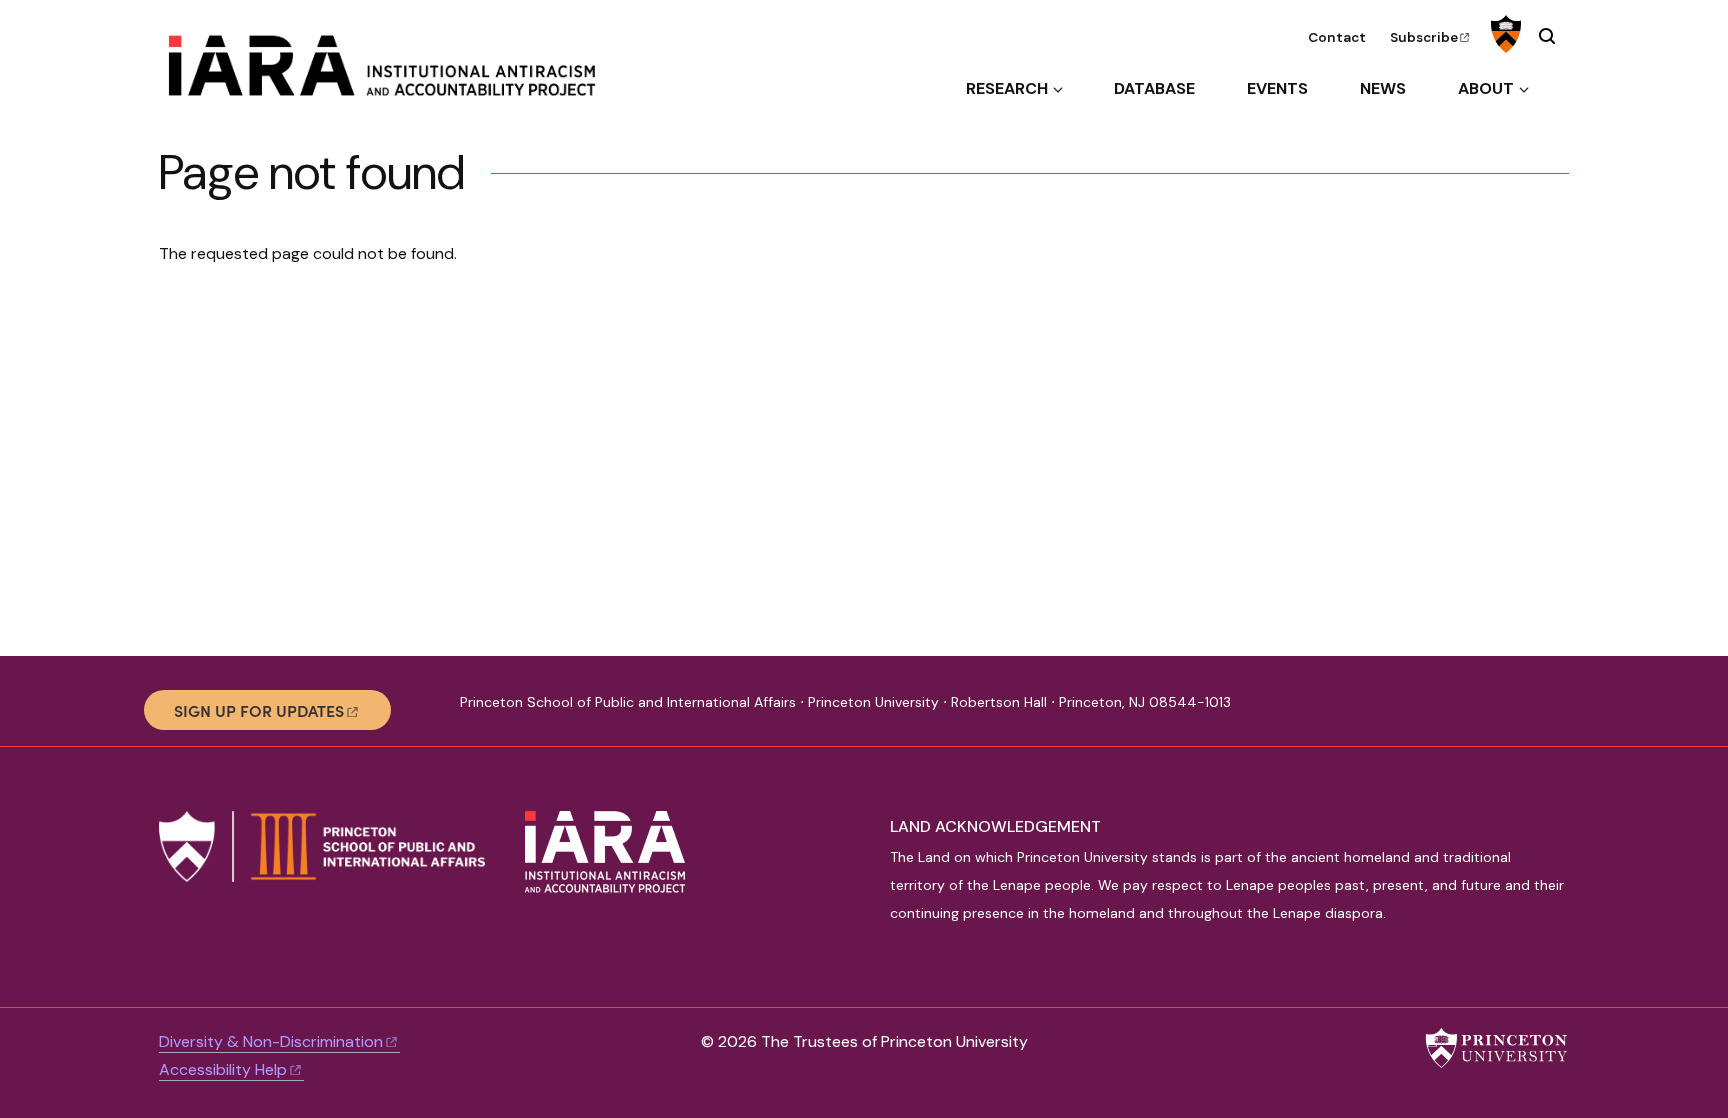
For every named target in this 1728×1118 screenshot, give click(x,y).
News (1383, 88)
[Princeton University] (1503, 34)
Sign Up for (259, 710)
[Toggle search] (1547, 36)
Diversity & (271, 1041)
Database (1154, 88)
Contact (1337, 37)
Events (1277, 88)
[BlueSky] (1322, 709)
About (1486, 88)
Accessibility (223, 1069)
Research (1007, 88)
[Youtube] (1390, 709)
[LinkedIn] (1356, 709)
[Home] (398, 73)
